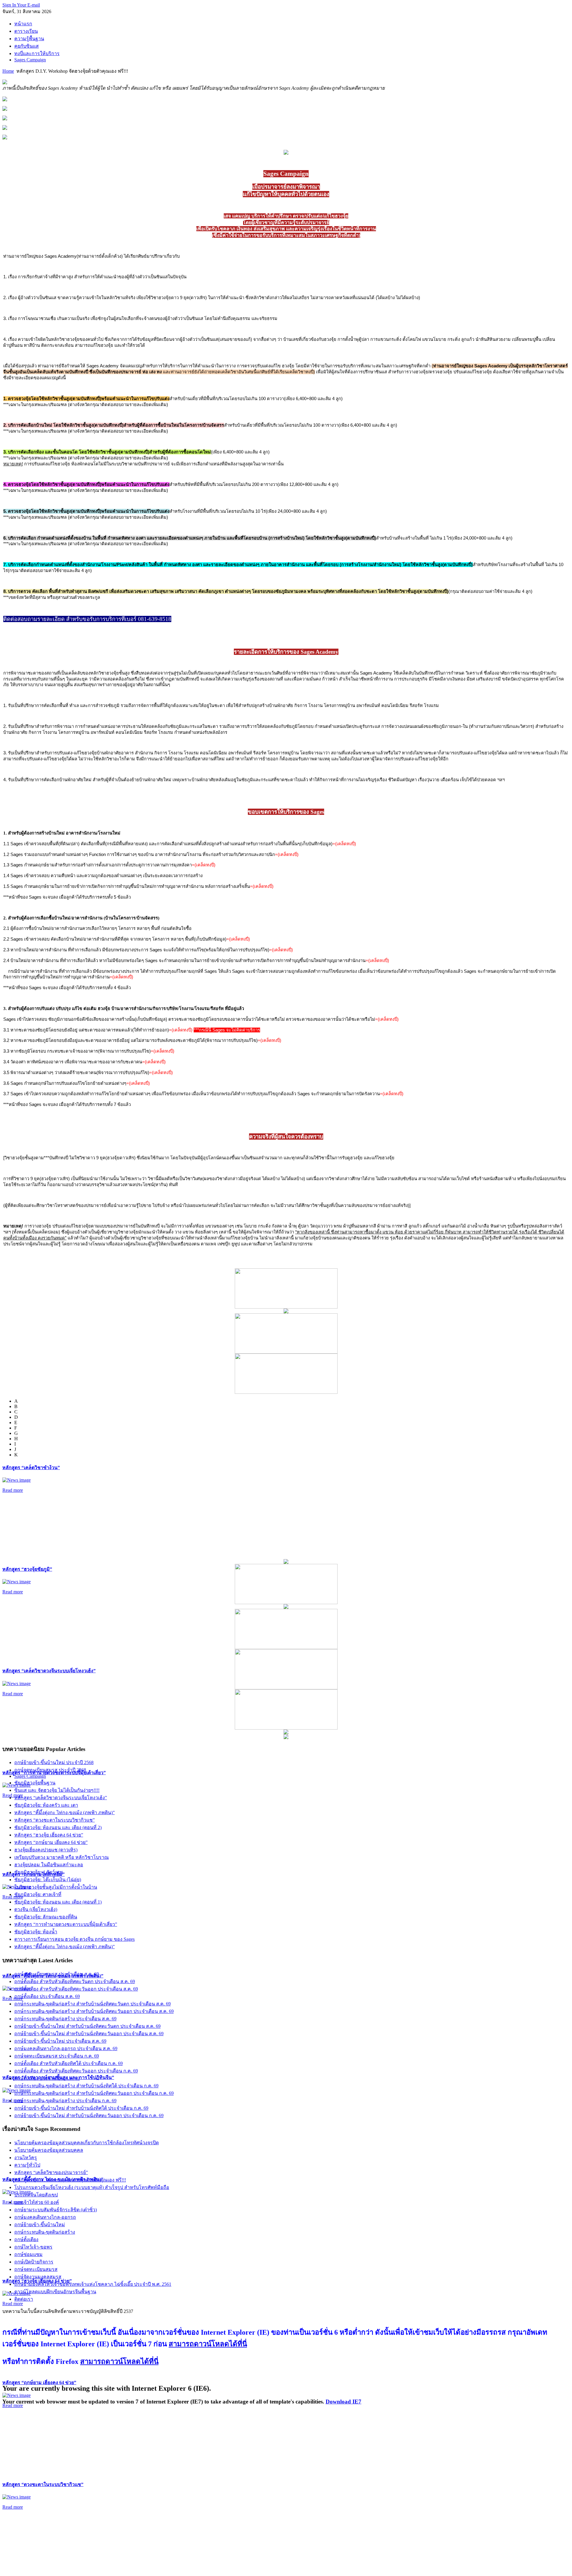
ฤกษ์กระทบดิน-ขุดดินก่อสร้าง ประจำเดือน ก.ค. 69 (65, 2101)
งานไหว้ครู (26, 2158)
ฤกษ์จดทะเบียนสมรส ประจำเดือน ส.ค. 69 (57, 1974)
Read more (13, 1490)
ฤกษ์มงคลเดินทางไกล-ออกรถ (45, 2217)
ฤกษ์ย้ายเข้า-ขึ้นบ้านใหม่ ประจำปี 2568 (54, 1762)
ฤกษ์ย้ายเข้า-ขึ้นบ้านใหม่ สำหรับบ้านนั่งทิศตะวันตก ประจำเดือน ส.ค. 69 (87, 2026)
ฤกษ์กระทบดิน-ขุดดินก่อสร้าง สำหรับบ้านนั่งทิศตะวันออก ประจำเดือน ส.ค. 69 (94, 2011)
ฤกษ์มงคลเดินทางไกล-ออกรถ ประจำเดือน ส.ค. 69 (66, 2048)
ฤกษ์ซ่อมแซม (28, 2254)
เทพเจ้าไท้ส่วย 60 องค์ (37, 2202)
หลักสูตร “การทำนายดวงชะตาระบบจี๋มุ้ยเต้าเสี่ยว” (66, 1924)
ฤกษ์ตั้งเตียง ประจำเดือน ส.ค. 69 (47, 1996)
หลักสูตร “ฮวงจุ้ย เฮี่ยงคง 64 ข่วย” (49, 1835)
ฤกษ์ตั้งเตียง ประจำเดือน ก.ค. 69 (47, 2078)
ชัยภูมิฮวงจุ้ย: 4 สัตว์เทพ (39, 1872)
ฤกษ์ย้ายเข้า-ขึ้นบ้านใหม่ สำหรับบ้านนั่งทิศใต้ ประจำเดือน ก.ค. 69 (81, 2108)
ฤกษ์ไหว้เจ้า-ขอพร (33, 2247)
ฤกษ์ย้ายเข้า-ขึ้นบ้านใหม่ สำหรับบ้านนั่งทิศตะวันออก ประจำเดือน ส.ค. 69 (89, 2034)
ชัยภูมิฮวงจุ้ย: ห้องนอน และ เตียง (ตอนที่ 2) (58, 1827)
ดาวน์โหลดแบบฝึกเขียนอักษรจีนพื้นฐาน (55, 2292)
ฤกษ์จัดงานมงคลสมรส (38, 2277)
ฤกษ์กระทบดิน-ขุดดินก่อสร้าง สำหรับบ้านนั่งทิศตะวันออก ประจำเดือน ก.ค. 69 (94, 2093)
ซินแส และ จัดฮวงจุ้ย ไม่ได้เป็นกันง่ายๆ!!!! (57, 1790)
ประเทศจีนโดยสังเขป (36, 2195)
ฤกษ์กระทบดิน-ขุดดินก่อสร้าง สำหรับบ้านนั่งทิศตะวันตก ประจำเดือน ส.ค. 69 (93, 2004)
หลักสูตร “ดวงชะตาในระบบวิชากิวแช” (43, 2484)
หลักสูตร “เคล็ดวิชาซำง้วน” (31, 1468)
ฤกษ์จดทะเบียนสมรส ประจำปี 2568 (50, 1770)
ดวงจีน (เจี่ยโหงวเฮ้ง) (36, 1909)
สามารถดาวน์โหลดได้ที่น (208, 2344)
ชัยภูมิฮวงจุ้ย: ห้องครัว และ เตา (46, 1805)
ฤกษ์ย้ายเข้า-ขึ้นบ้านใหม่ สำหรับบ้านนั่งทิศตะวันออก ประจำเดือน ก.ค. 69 (89, 2116)
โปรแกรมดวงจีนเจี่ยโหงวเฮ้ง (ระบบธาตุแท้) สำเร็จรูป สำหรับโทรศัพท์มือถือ (92, 2187)
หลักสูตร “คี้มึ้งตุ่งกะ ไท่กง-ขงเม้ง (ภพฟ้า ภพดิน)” (64, 1813)
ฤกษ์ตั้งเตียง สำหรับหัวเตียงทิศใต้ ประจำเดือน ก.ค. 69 (69, 2063)
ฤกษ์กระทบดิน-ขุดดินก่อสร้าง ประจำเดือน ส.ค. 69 (65, 2019)
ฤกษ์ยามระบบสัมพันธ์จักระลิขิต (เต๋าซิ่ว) (56, 2210)
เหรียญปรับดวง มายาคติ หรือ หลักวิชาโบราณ (62, 1857)
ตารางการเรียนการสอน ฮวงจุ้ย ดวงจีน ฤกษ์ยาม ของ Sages (74, 1939)
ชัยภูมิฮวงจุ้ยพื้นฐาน (35, 1783)
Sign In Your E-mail (21, 5)
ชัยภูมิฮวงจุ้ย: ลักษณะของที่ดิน (46, 1917)
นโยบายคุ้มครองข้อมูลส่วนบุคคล (49, 2150)
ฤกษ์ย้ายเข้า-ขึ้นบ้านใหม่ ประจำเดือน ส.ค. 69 (60, 2041)
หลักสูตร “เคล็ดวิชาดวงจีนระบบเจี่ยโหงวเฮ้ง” (49, 1671)
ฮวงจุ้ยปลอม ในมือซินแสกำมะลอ (49, 1865)
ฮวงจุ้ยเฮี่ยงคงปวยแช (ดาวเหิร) (46, 1850)
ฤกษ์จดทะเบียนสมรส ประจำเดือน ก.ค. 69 (57, 2056)
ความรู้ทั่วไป (27, 2165)
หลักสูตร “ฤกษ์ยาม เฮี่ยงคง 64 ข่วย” (39, 2382)
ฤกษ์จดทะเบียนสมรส (36, 2269)
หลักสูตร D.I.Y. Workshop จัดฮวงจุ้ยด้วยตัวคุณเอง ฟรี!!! (70, 2180)
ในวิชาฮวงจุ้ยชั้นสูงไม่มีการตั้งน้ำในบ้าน (56, 1887)
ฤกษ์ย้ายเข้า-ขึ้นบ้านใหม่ (40, 2225)
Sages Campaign (30, 1776)
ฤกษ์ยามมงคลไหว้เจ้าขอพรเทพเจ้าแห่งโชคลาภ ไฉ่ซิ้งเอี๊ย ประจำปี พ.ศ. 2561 (93, 2284)
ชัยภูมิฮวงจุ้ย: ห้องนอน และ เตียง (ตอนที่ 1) (58, 1902)
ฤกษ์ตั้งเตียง (26, 2239)
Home (8, 71)
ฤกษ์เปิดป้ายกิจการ (34, 2262)
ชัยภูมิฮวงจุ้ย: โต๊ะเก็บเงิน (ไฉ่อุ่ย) (48, 1880)
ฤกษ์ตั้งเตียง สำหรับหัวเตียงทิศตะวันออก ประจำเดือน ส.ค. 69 (76, 1989)
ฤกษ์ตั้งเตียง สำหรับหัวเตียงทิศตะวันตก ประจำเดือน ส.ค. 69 (75, 1981)
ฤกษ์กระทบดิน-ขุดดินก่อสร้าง (45, 2232)
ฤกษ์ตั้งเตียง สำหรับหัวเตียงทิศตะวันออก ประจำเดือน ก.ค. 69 (76, 2071)
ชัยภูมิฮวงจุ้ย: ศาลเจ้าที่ (38, 1894)
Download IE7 (343, 2402)
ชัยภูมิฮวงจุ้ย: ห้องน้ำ (36, 1932)
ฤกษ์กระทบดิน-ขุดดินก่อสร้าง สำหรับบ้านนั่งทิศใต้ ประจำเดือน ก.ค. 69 (86, 2086)
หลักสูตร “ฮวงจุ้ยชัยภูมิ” (27, 1569)
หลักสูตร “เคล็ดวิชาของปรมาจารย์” (51, 2172)
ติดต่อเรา (24, 2299)
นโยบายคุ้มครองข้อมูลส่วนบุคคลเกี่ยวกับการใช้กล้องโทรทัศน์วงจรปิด (87, 2143)
